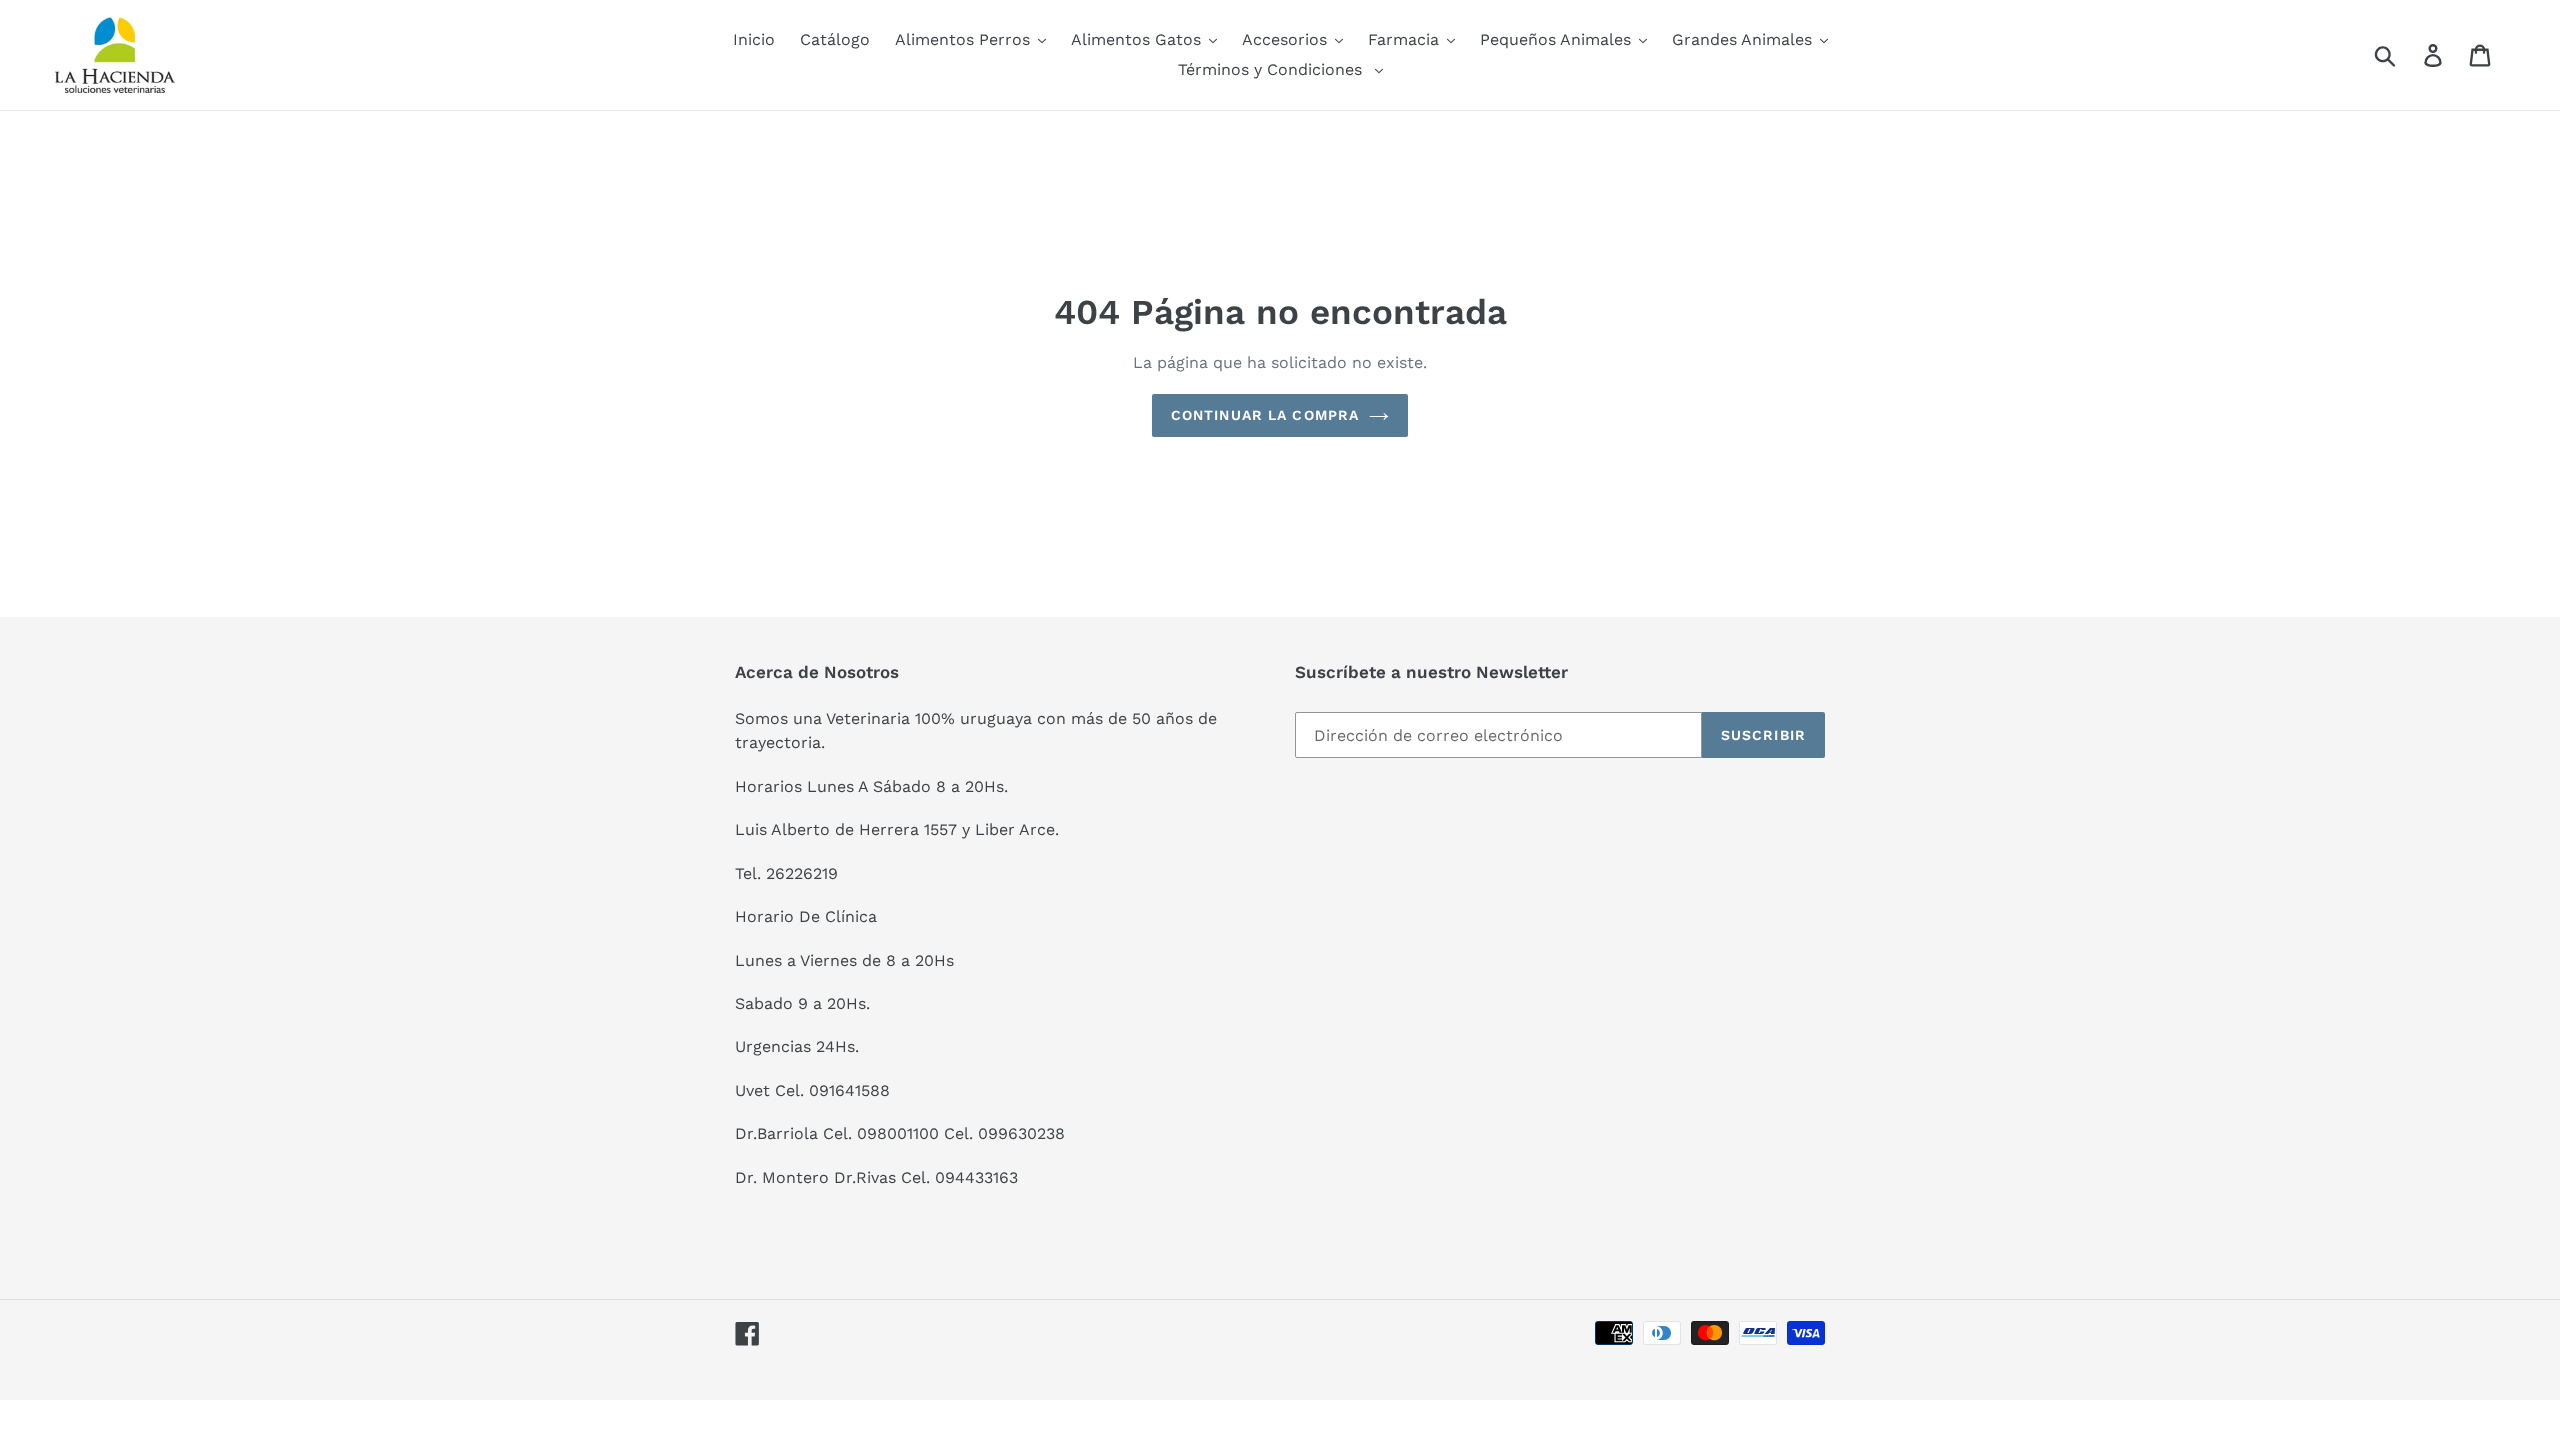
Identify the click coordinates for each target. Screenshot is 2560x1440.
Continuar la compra (1265, 415)
